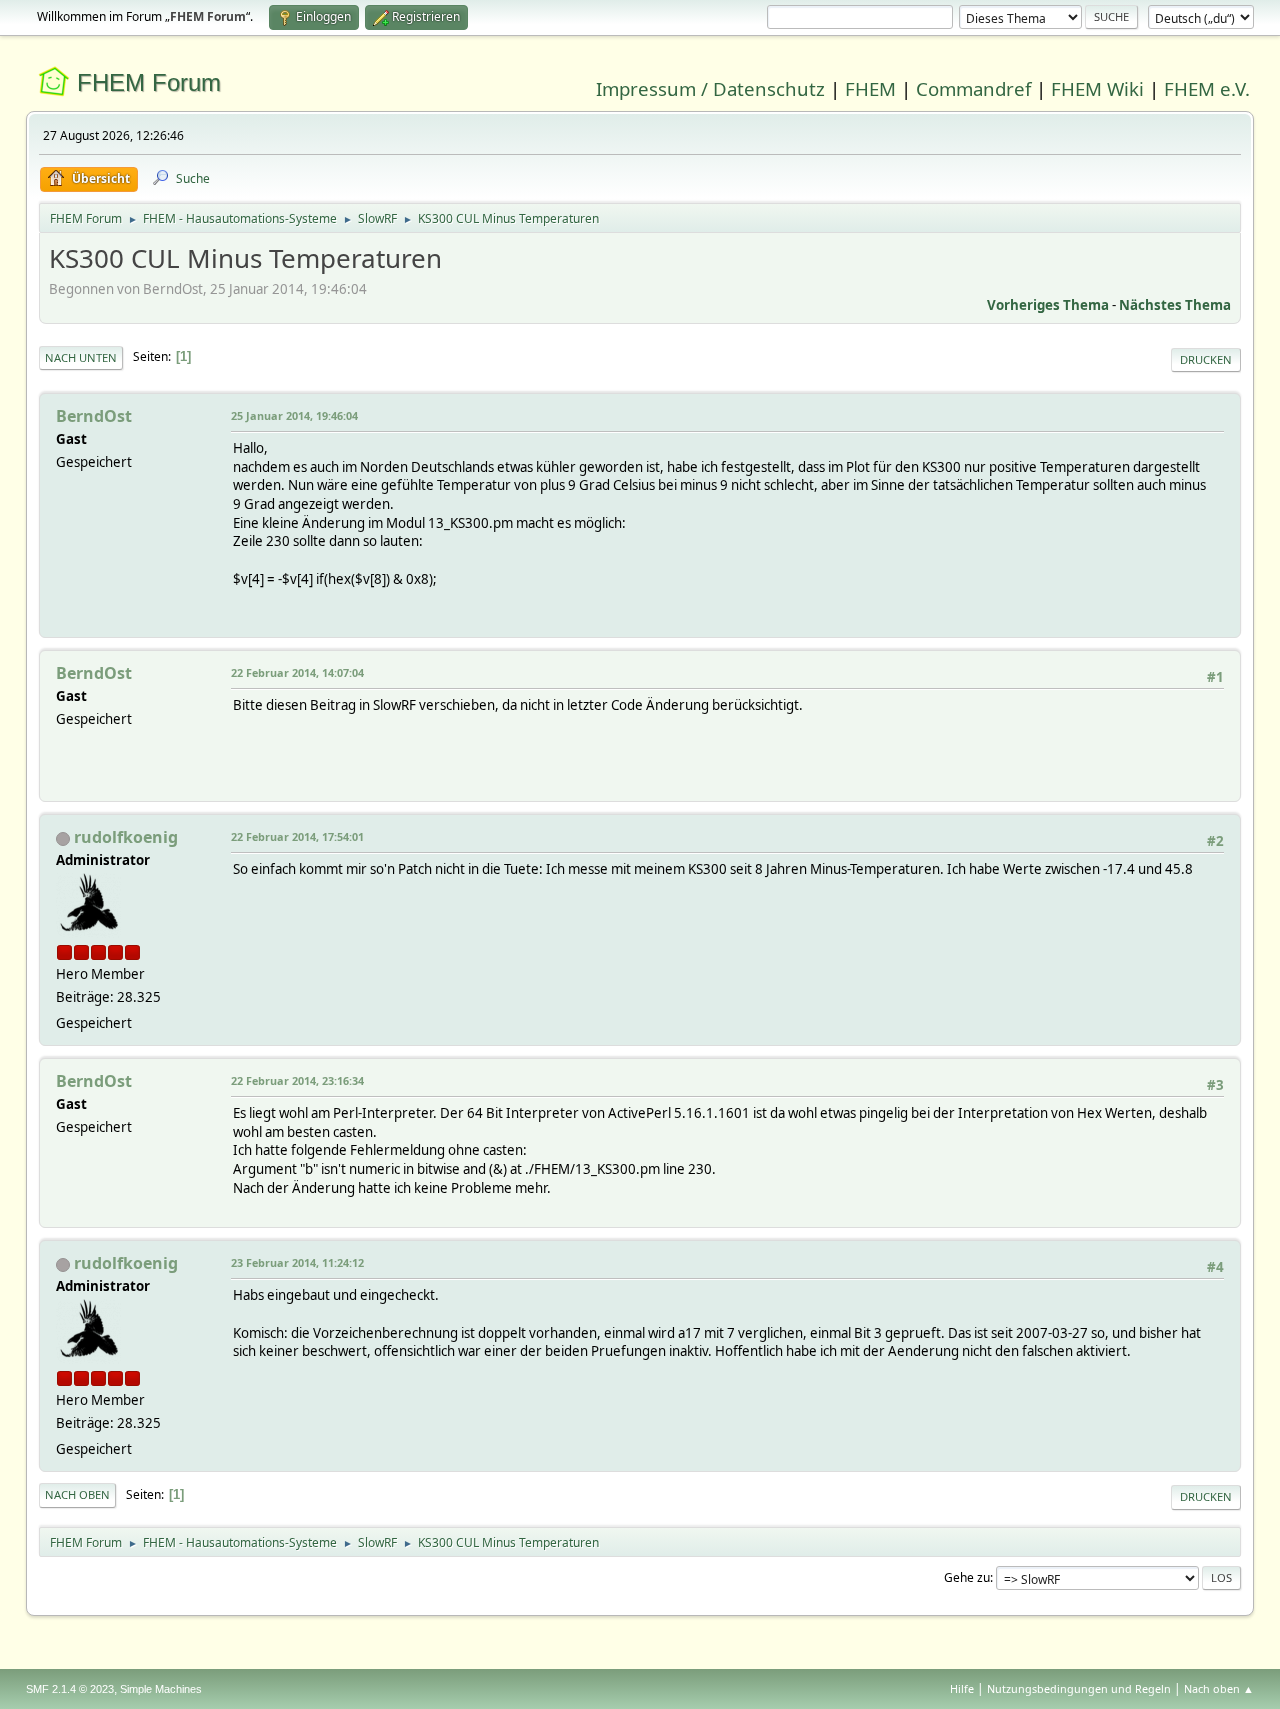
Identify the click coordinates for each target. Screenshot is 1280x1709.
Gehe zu (967, 1577)
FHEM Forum (149, 82)
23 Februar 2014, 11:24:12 (297, 1262)
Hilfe (962, 1688)
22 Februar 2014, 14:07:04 (297, 672)
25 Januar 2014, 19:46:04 (294, 415)
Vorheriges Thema (1048, 305)
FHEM (870, 88)
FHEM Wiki (1097, 88)
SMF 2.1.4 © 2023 (70, 1689)
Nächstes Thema (1175, 305)
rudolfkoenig (126, 837)
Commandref (973, 88)
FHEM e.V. (1207, 88)
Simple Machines (161, 1689)
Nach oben (77, 1494)
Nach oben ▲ (1219, 1688)
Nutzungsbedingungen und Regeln (1079, 1688)
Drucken (1206, 359)
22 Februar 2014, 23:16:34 (297, 1080)
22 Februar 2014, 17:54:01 (297, 836)
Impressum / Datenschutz (710, 88)
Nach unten (81, 357)
